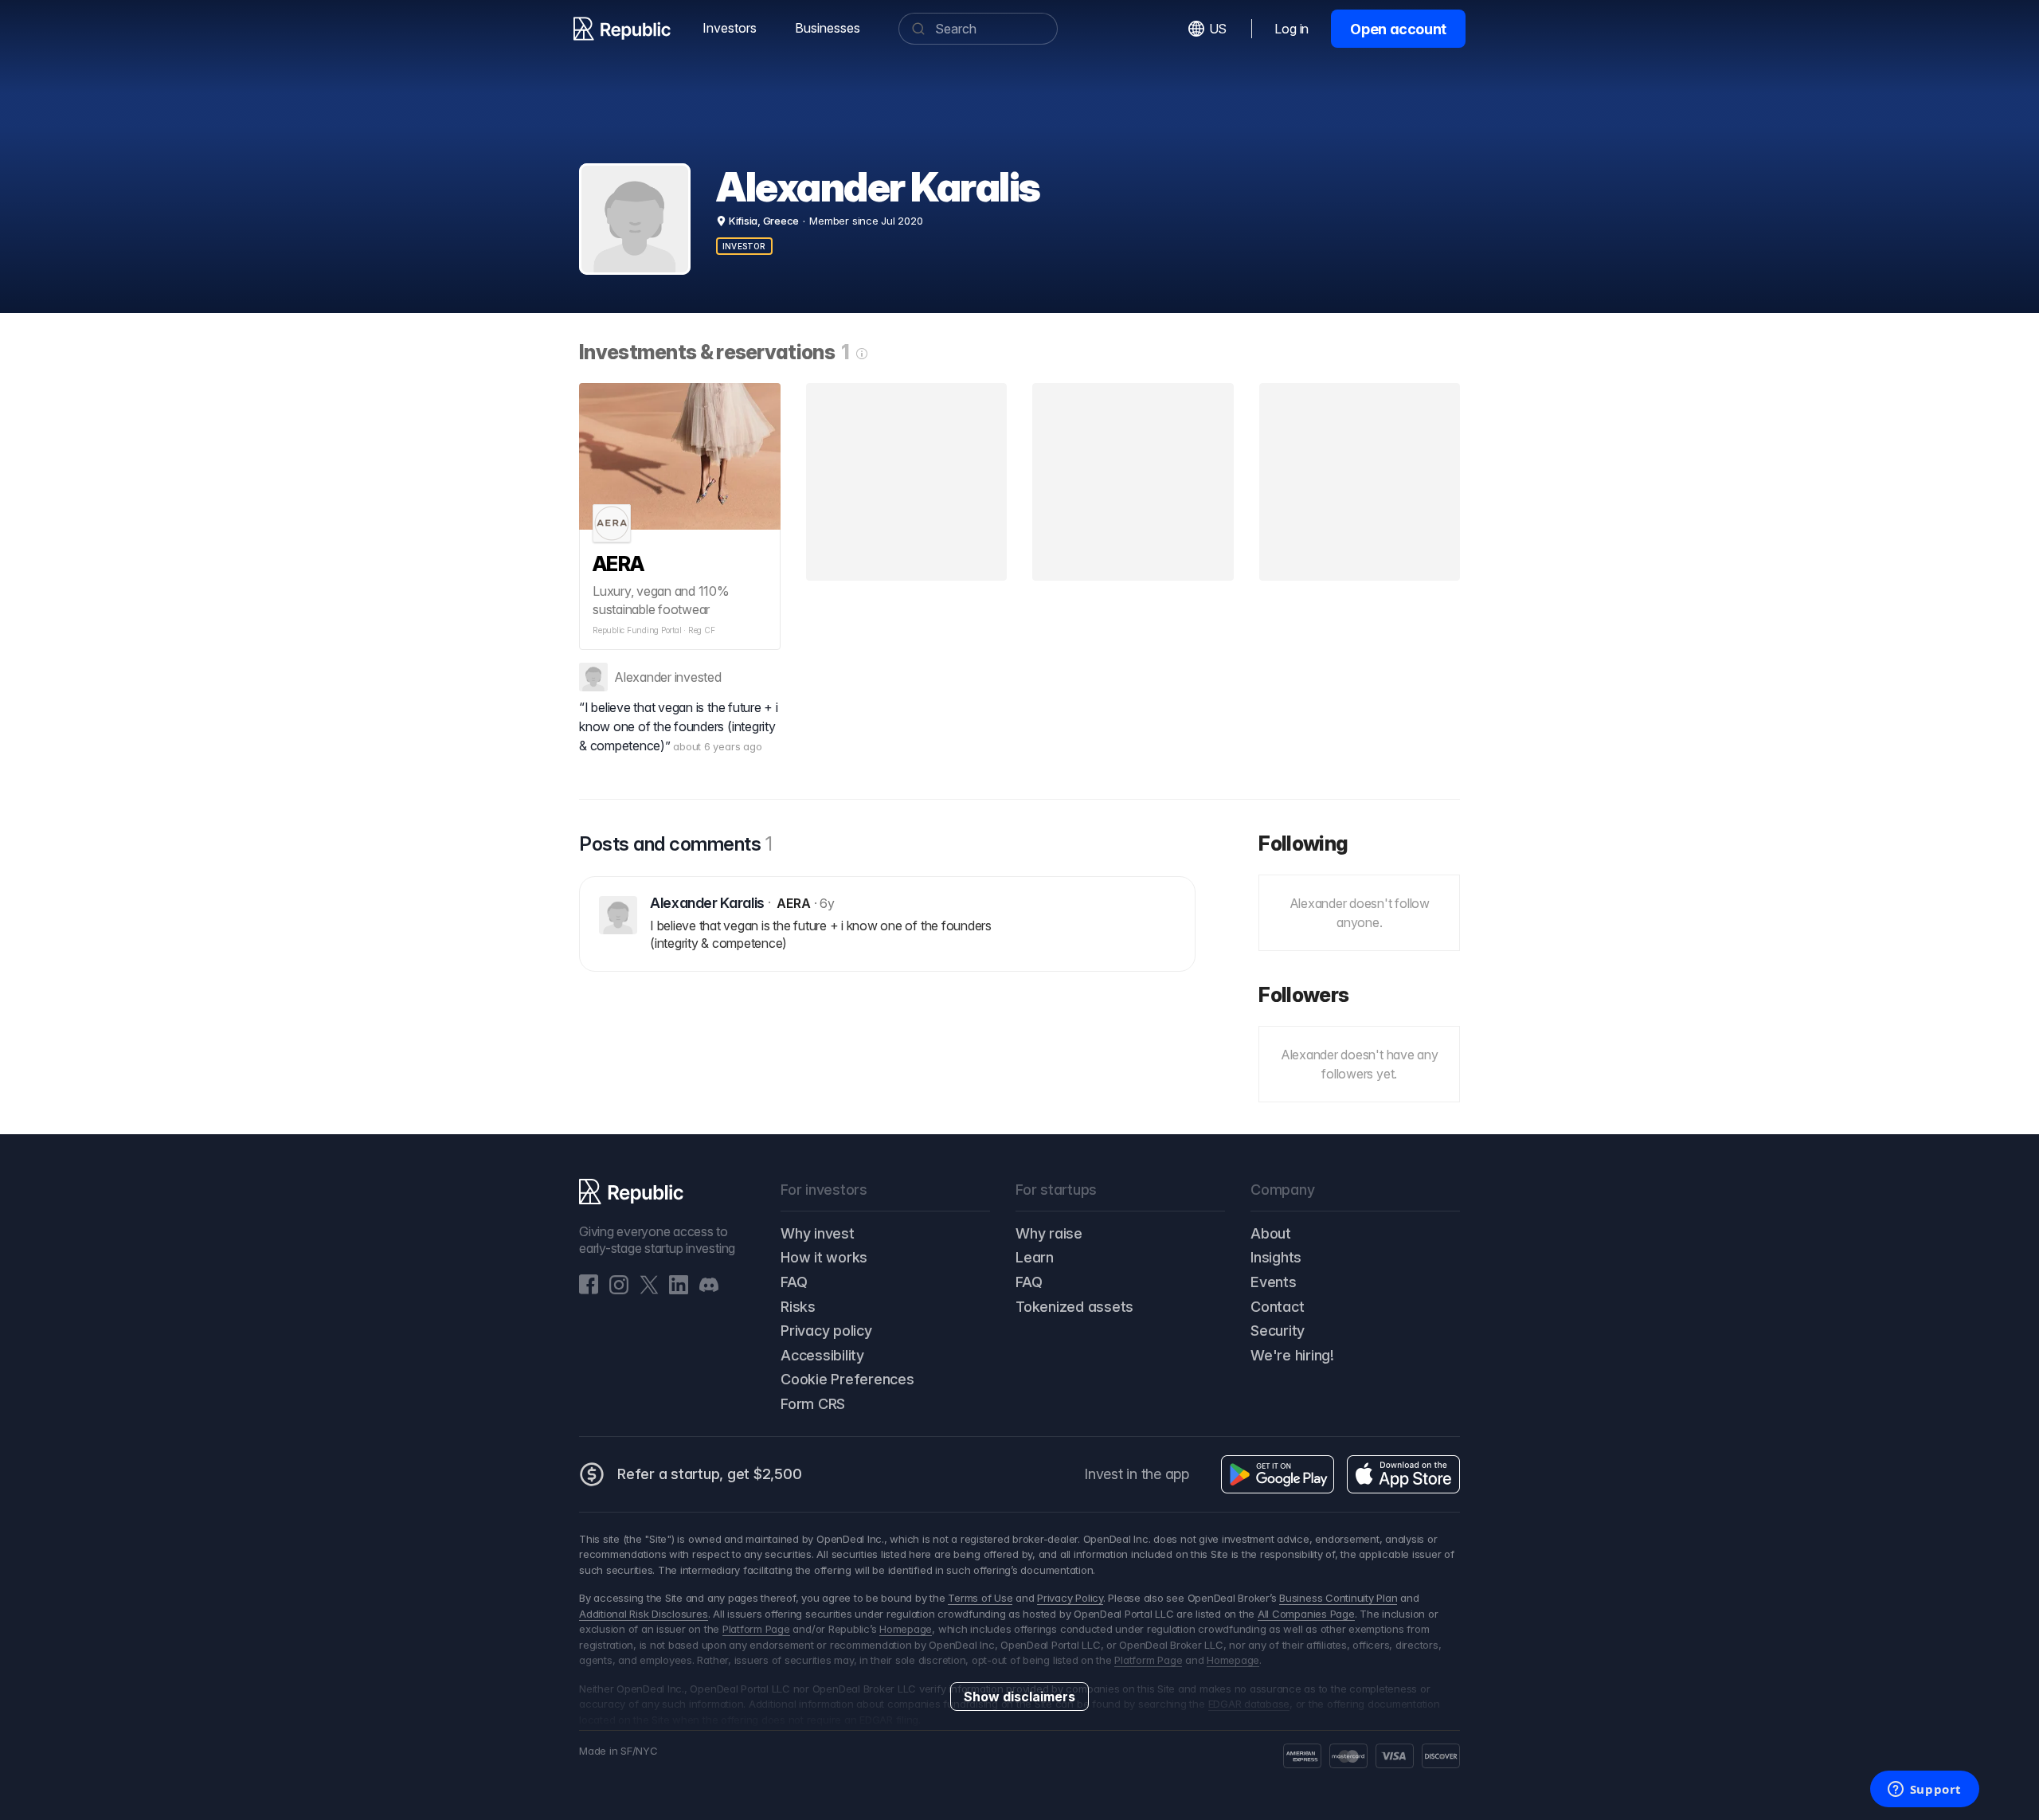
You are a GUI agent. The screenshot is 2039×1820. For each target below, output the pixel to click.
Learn (1035, 1257)
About (1271, 1233)
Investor (744, 246)
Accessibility (822, 1355)
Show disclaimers (1019, 1697)
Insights (1276, 1257)
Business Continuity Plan (1338, 1598)
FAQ (794, 1282)
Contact (1277, 1307)
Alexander (643, 677)
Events (1274, 1282)
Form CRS (813, 1404)
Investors (730, 28)
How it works (824, 1257)
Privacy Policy (1070, 1598)
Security (1278, 1331)
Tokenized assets (1074, 1307)
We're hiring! (1292, 1355)
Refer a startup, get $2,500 (710, 1474)
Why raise (1049, 1233)
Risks (798, 1307)
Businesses (828, 28)
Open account (1398, 29)
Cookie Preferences (847, 1379)
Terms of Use (980, 1598)
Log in (1291, 29)
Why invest (818, 1233)
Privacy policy (826, 1331)
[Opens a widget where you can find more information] (1924, 1791)
